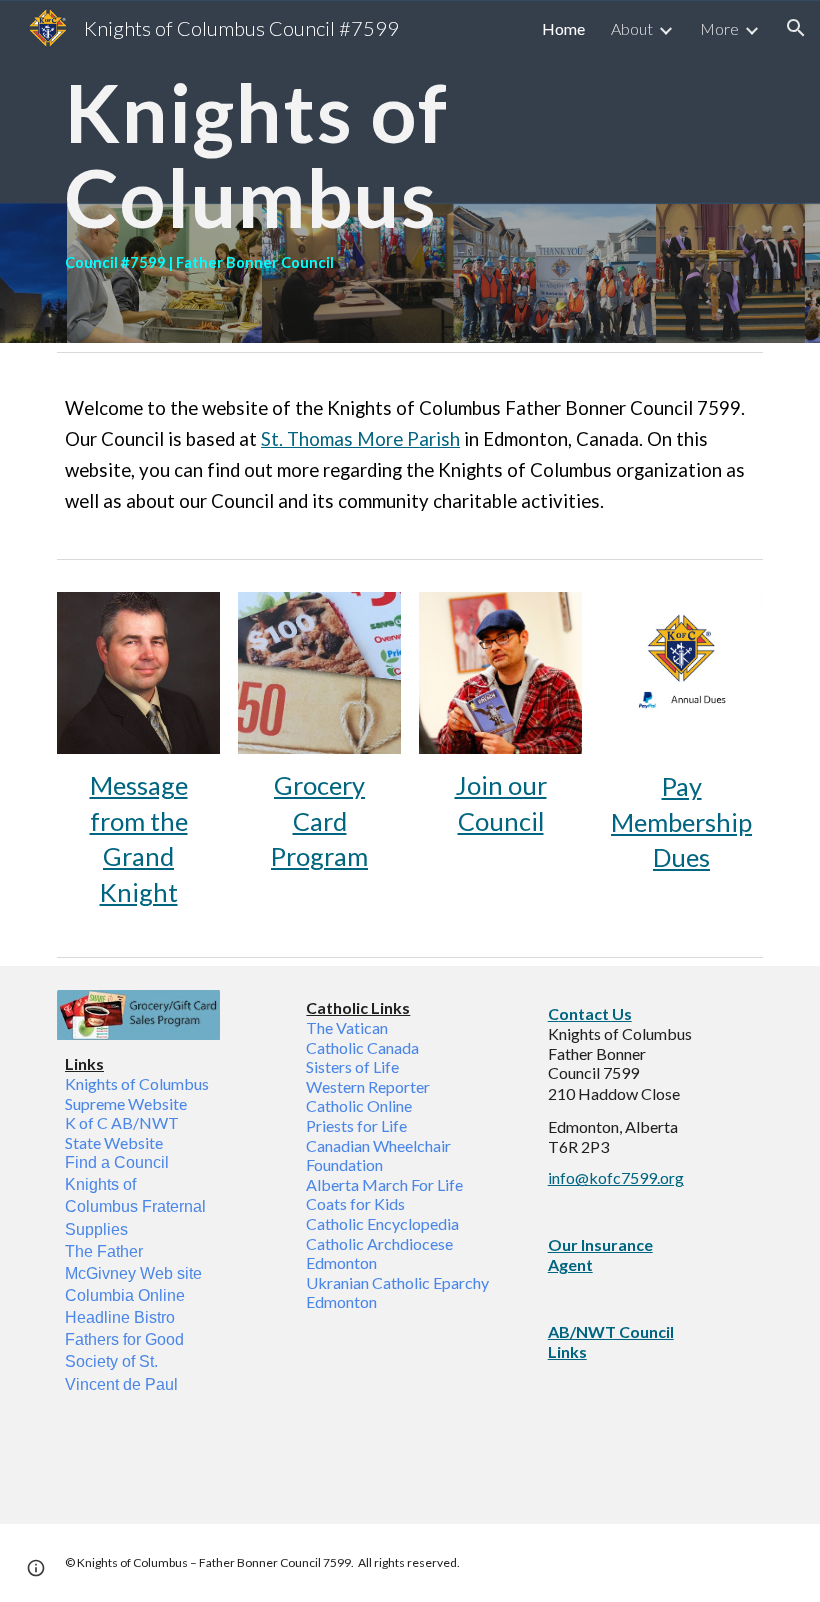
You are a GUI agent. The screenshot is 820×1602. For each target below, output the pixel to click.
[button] (796, 28)
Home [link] (563, 28)
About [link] (632, 28)
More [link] (719, 28)
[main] (410, 171)
